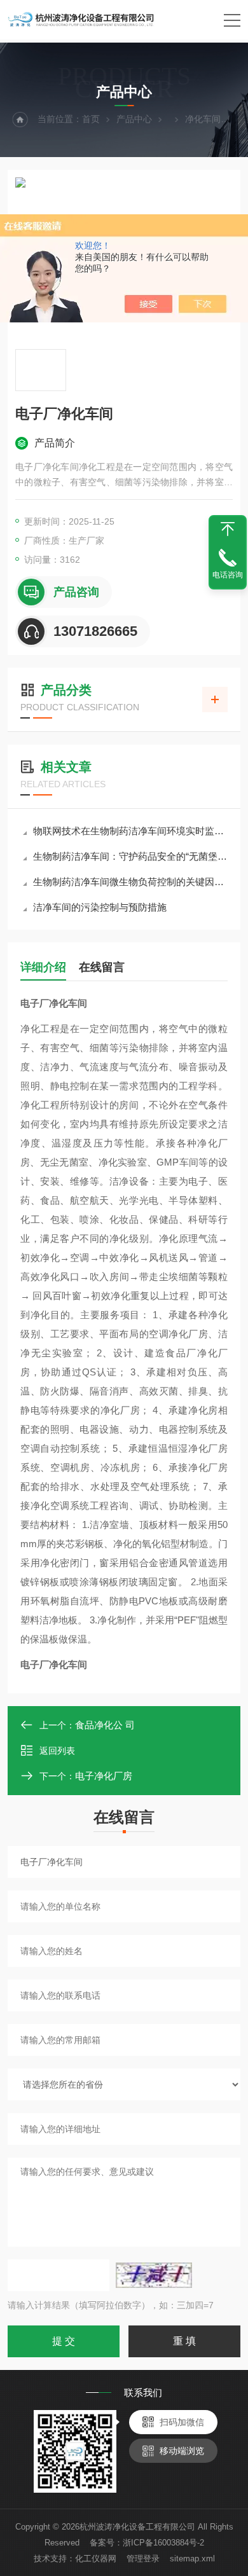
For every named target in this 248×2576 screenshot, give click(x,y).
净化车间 (203, 119)
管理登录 (143, 2559)
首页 (91, 119)
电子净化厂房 (104, 1776)
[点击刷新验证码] (154, 2275)
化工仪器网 (96, 2559)
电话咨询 (228, 575)
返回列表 (57, 1751)
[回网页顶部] (228, 529)
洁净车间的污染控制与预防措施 (100, 907)
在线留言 (102, 967)
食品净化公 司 (105, 1725)
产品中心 (134, 119)
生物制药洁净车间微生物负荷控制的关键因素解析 (130, 882)
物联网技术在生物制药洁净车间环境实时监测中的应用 (130, 831)
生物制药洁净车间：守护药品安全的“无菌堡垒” (130, 856)
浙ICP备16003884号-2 (163, 2543)
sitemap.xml (192, 2559)
